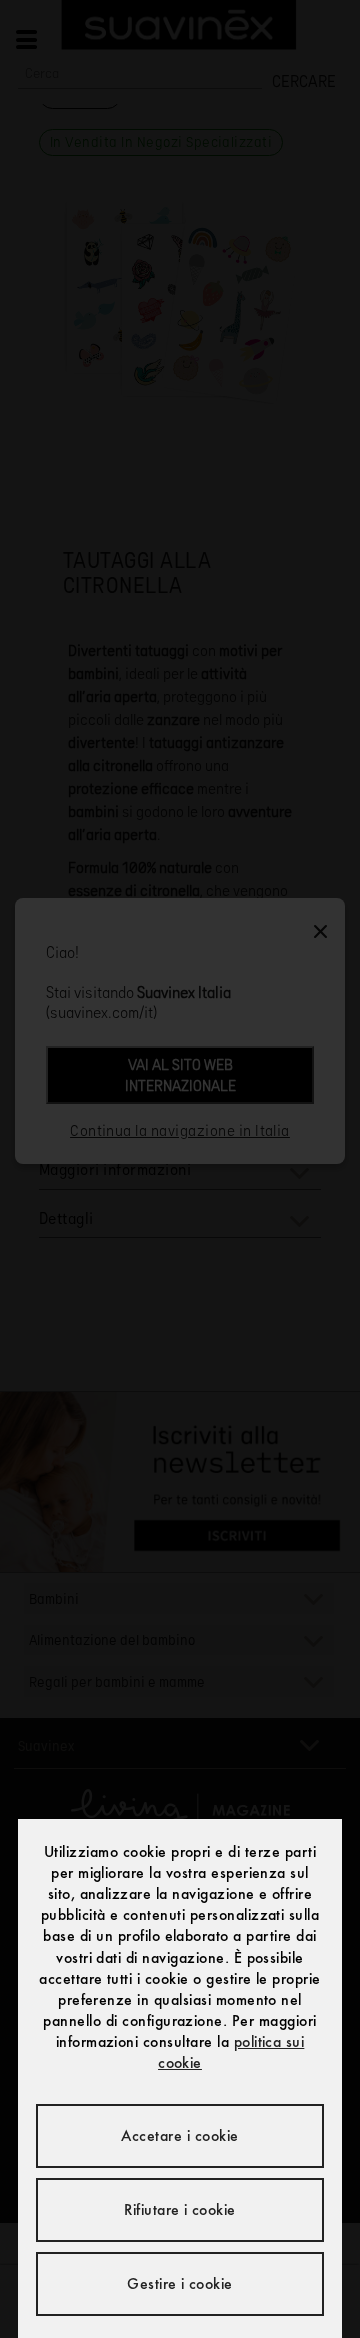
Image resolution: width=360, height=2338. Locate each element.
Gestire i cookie (180, 2283)
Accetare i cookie (179, 2135)
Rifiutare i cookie (180, 2209)
